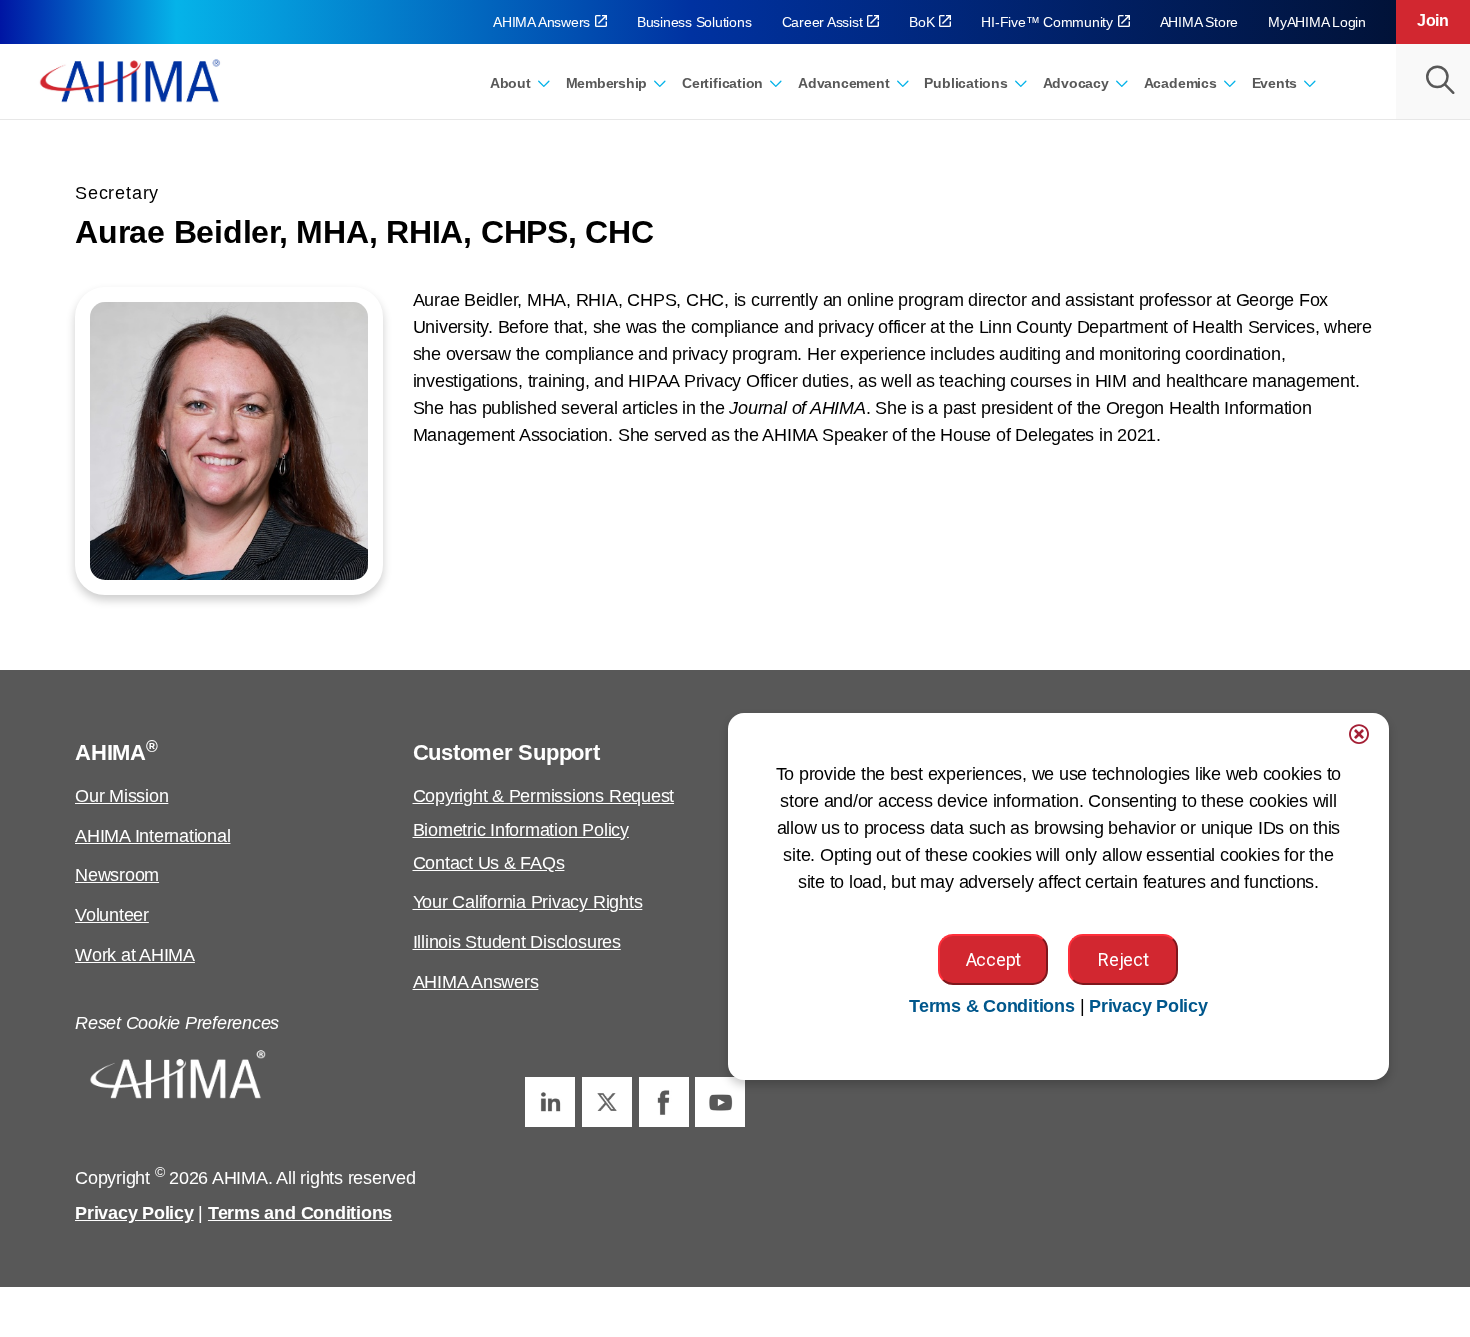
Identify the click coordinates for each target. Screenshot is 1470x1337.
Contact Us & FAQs (489, 863)
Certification (722, 83)
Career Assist (822, 22)
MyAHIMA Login (1317, 22)
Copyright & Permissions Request (544, 796)
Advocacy (1076, 83)
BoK (921, 22)
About (510, 83)
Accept (993, 959)
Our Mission (121, 796)
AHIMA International (152, 836)
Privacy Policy (134, 1213)
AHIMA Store (1199, 22)
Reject (1123, 959)
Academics (1180, 83)
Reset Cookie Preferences (177, 1023)
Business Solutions (694, 22)
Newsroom (117, 875)
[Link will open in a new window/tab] (550, 1102)
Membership (607, 83)
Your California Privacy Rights (528, 902)
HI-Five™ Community (1047, 22)
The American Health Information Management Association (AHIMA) (130, 80)
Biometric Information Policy (521, 830)
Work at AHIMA (135, 955)
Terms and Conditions (300, 1213)
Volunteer (112, 915)
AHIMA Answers (541, 22)
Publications (965, 83)
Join (1433, 20)
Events (1275, 83)
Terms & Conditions (992, 1006)
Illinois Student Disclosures (517, 942)
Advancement (843, 83)
